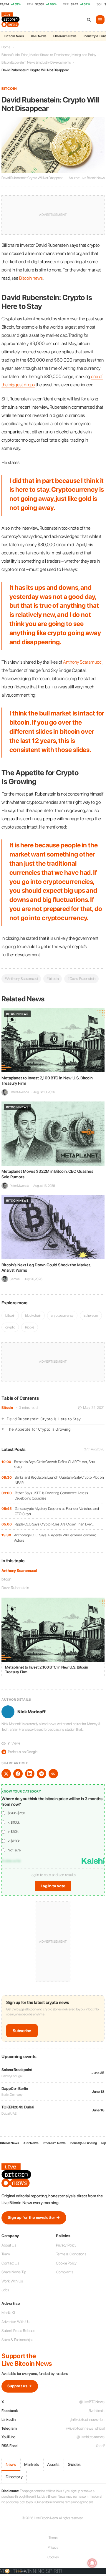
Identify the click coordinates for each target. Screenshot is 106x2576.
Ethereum (91, 1315)
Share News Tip (14, 2272)
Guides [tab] (74, 2464)
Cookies (53, 2557)
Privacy (53, 2547)
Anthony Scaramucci (19, 1571)
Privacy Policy (66, 2245)
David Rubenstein (15, 1588)
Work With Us (12, 2281)
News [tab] (11, 2464)
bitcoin (6, 1579)
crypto (10, 1327)
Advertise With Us (15, 2322)
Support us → (20, 2386)
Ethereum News (65, 36)
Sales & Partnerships (17, 2340)
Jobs (5, 2290)
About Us (9, 2245)
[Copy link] (53, 1774)
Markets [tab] (32, 2464)
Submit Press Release (18, 2331)
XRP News (39, 36)
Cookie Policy (66, 2263)
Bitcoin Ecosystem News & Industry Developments (36, 62)
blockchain (33, 1315)
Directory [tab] (14, 2477)
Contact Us (10, 2263)
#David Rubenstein (81, 979)
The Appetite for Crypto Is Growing (39, 1429)
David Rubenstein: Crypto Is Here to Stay (44, 1419)
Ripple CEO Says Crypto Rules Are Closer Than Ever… (54, 1524)
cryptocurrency (62, 1315)
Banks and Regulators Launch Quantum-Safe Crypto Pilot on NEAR (59, 1480)
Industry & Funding (83, 2143)
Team (6, 2254)
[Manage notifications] (92, 2563)
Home (6, 47)
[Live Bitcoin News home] (11, 20)
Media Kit (9, 2313)
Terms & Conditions (71, 2254)
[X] (6, 1774)
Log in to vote (53, 1886)
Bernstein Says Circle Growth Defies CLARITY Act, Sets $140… (55, 1464)
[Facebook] (18, 1774)
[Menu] (100, 20)
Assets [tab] (53, 2464)
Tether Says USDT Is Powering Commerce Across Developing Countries (52, 1496)
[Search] (89, 20)
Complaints (65, 2272)
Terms (53, 2538)
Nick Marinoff (32, 1712)
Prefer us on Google (20, 1752)
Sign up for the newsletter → (34, 2218)
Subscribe (22, 2031)
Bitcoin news (31, 278)
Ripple (29, 1327)
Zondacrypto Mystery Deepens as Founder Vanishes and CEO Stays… (57, 1511)
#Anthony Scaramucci (21, 979)
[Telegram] (42, 1774)
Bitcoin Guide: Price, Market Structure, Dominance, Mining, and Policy (49, 55)
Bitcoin (7, 1408)
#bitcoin (53, 979)
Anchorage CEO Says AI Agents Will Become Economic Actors (55, 1538)
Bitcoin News (14, 36)
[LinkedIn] (30, 1774)
